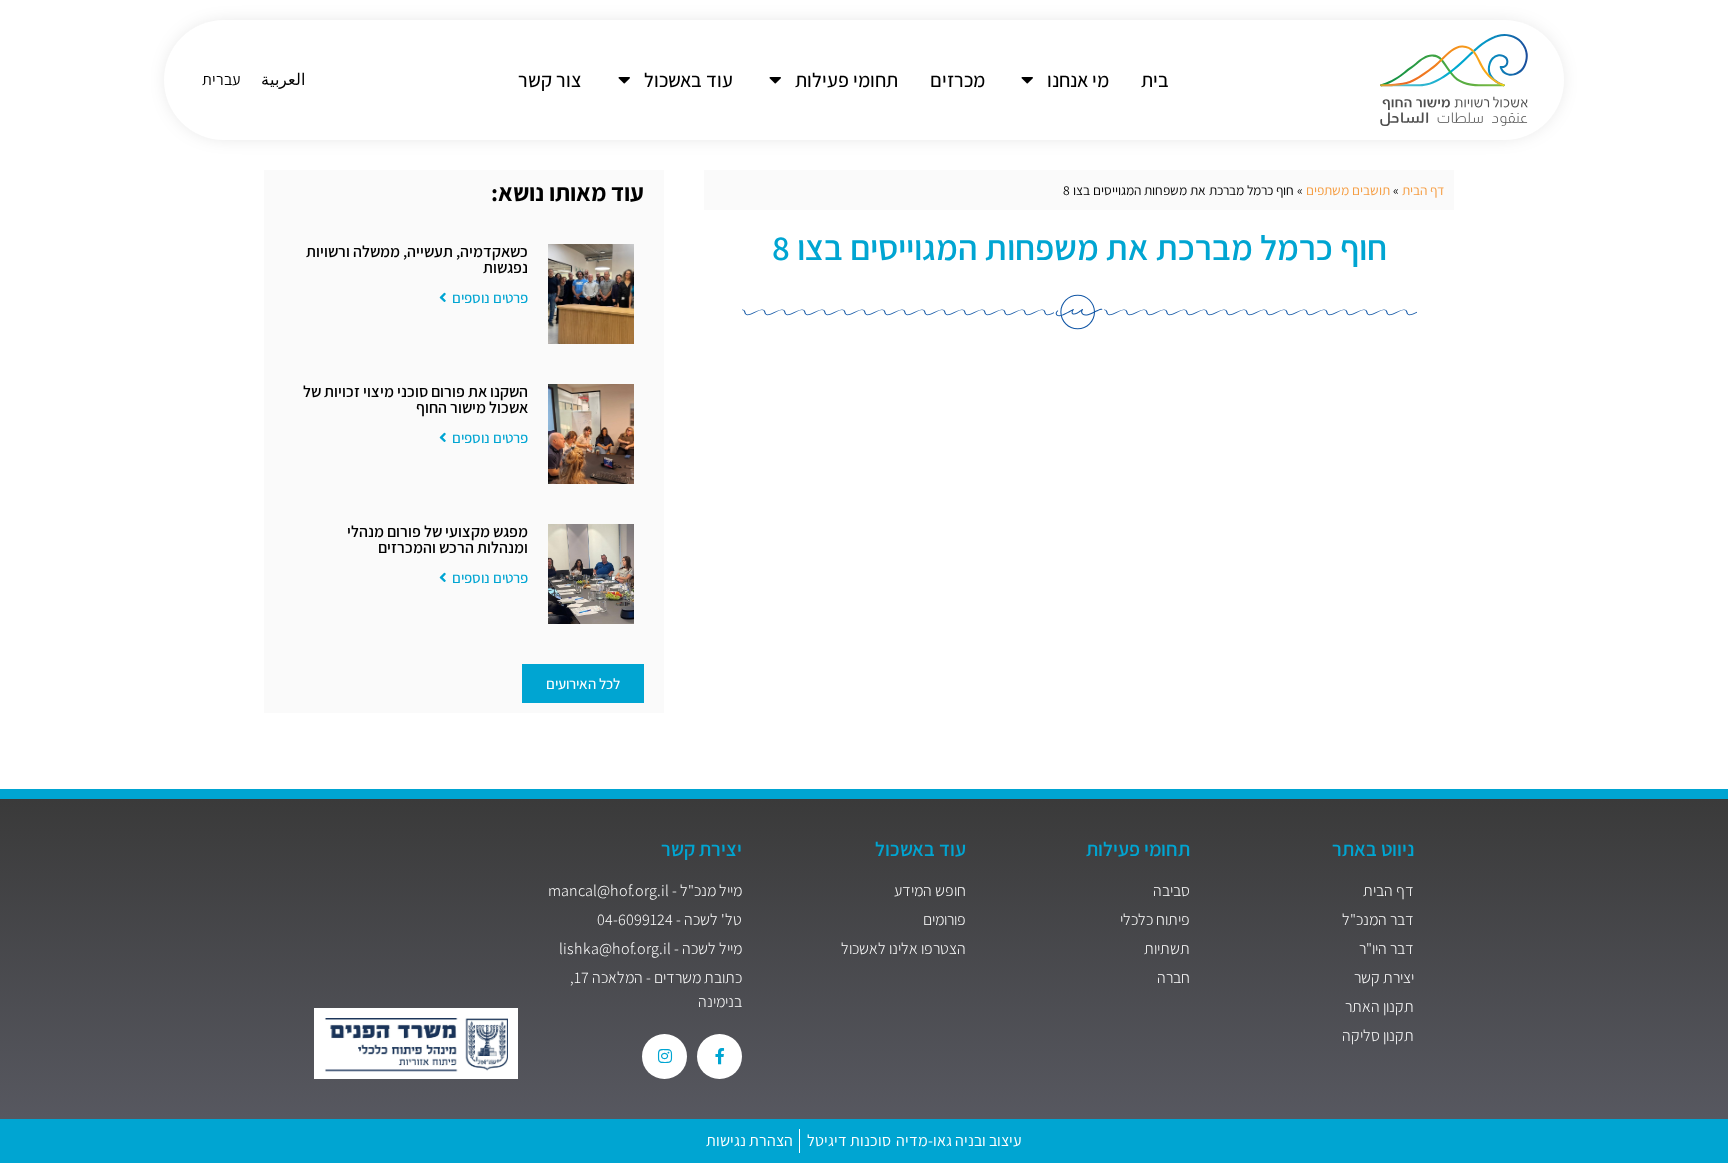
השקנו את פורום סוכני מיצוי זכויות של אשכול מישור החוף (415, 399)
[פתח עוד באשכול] (624, 80)
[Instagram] (664, 1056)
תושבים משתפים (1348, 190)
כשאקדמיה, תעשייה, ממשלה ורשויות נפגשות (417, 259)
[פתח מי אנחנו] (1027, 80)
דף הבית (1423, 190)
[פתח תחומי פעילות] (775, 80)
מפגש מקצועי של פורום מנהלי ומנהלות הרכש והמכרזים (437, 539)
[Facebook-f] (719, 1056)
